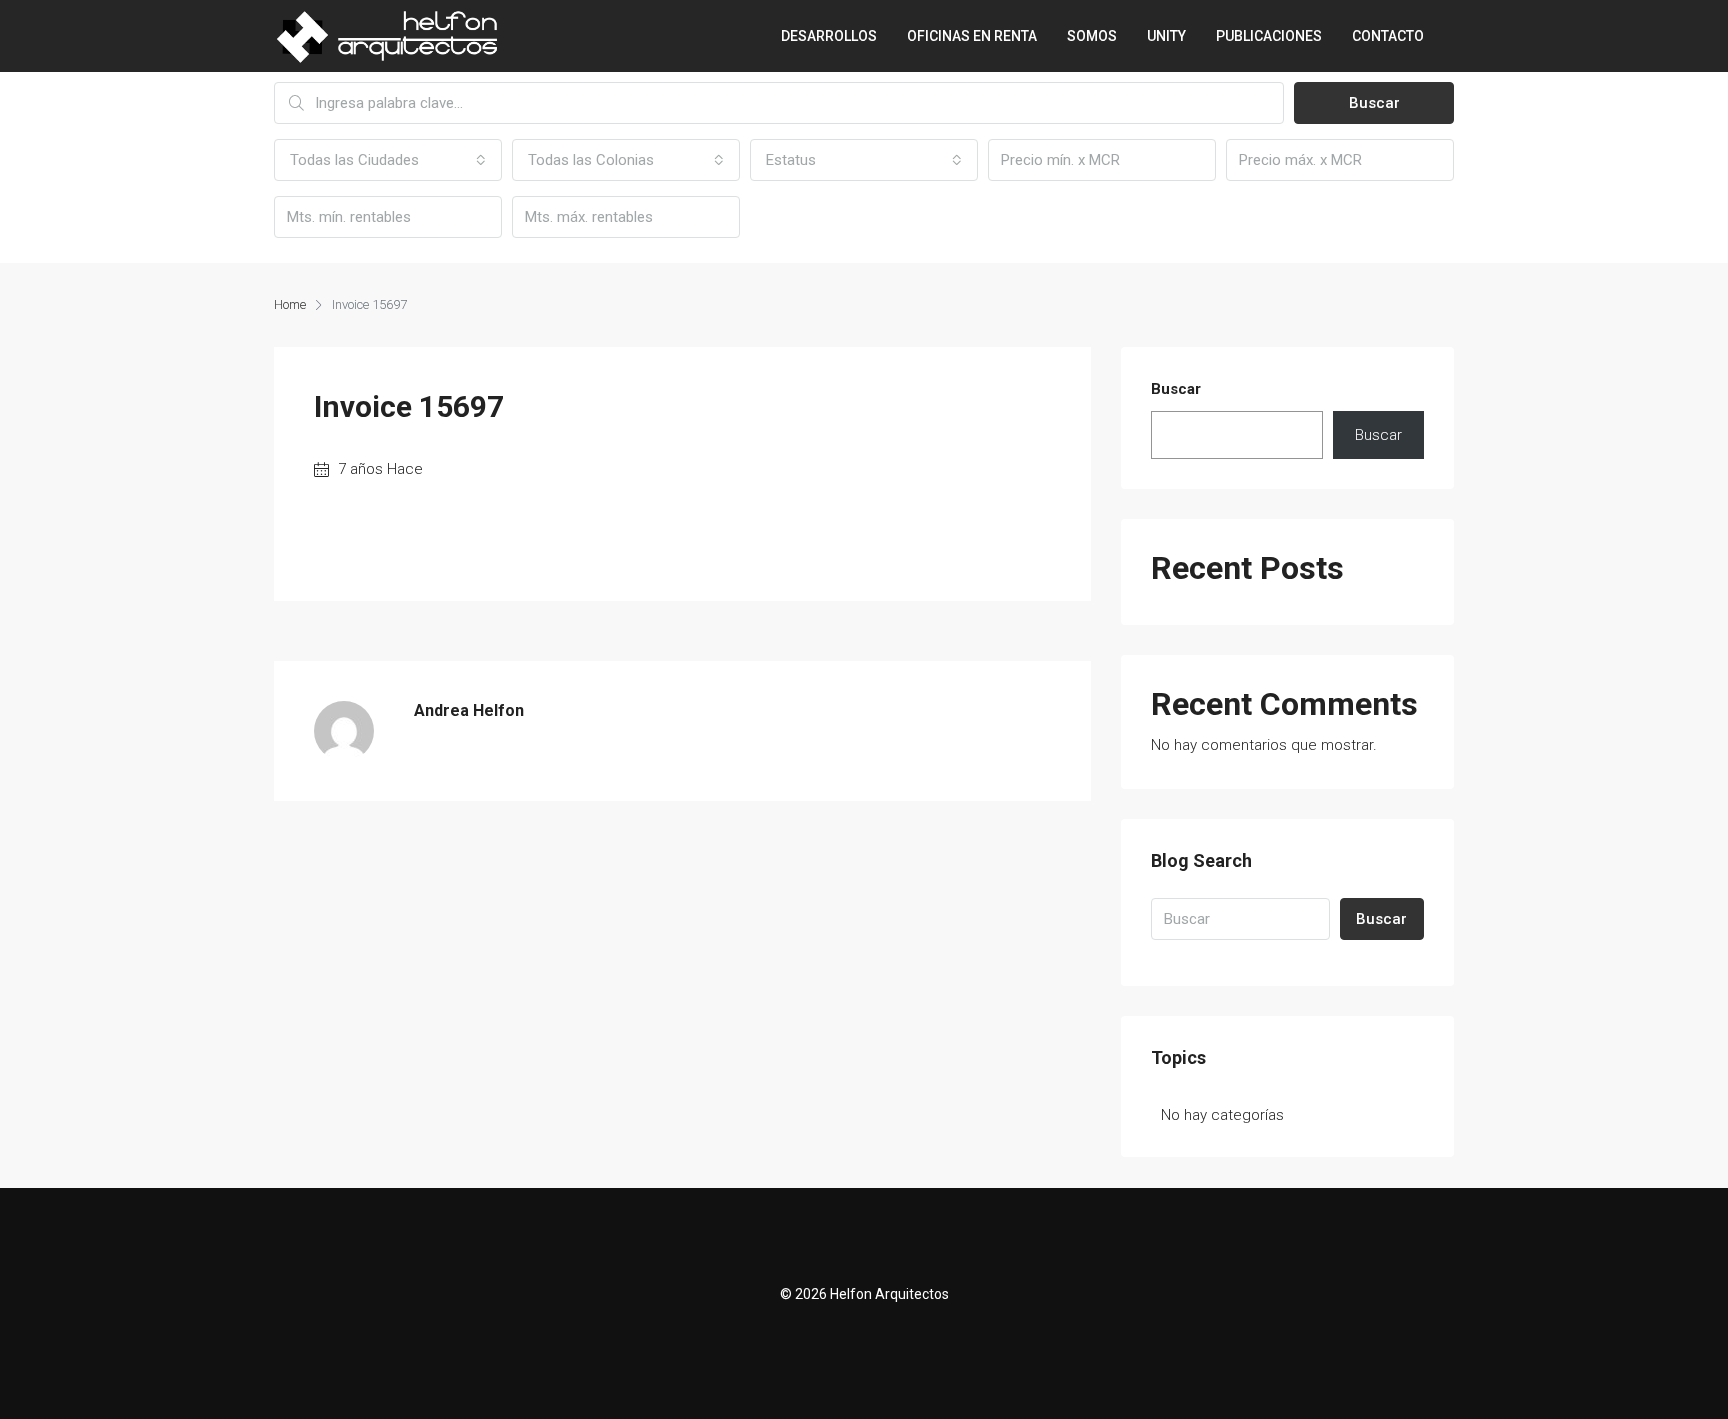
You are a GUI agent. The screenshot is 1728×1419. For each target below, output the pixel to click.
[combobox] (388, 160)
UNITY (1166, 36)
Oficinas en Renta (972, 36)
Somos (1092, 36)
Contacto (1388, 36)
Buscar (1374, 103)
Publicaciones (1269, 36)
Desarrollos (829, 36)
